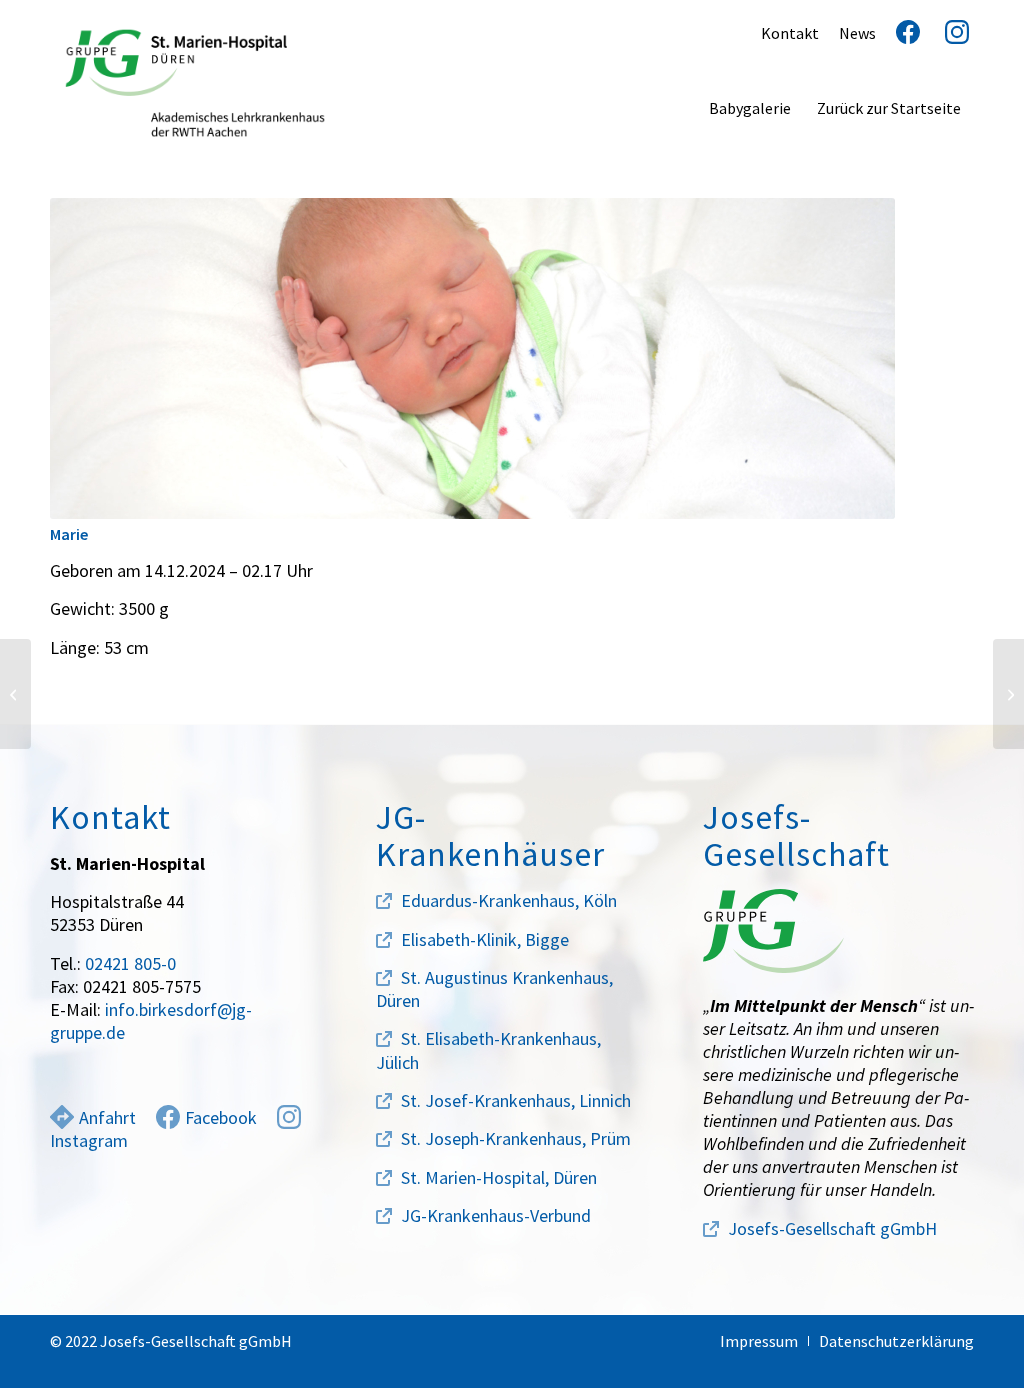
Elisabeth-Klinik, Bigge (485, 939)
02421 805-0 (130, 963)
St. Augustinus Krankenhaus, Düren (494, 989)
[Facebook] (900, 33)
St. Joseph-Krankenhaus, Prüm (516, 1138)
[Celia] (1008, 694)
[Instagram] (949, 33)
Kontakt (790, 33)
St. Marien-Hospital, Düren (499, 1177)
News (857, 33)
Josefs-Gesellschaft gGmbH (832, 1228)
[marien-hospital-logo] (195, 83)
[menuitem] (750, 108)
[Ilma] (15, 694)
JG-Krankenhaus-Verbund (496, 1215)
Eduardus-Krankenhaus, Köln (509, 900)
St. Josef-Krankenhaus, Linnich (516, 1100)
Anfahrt (107, 1117)
